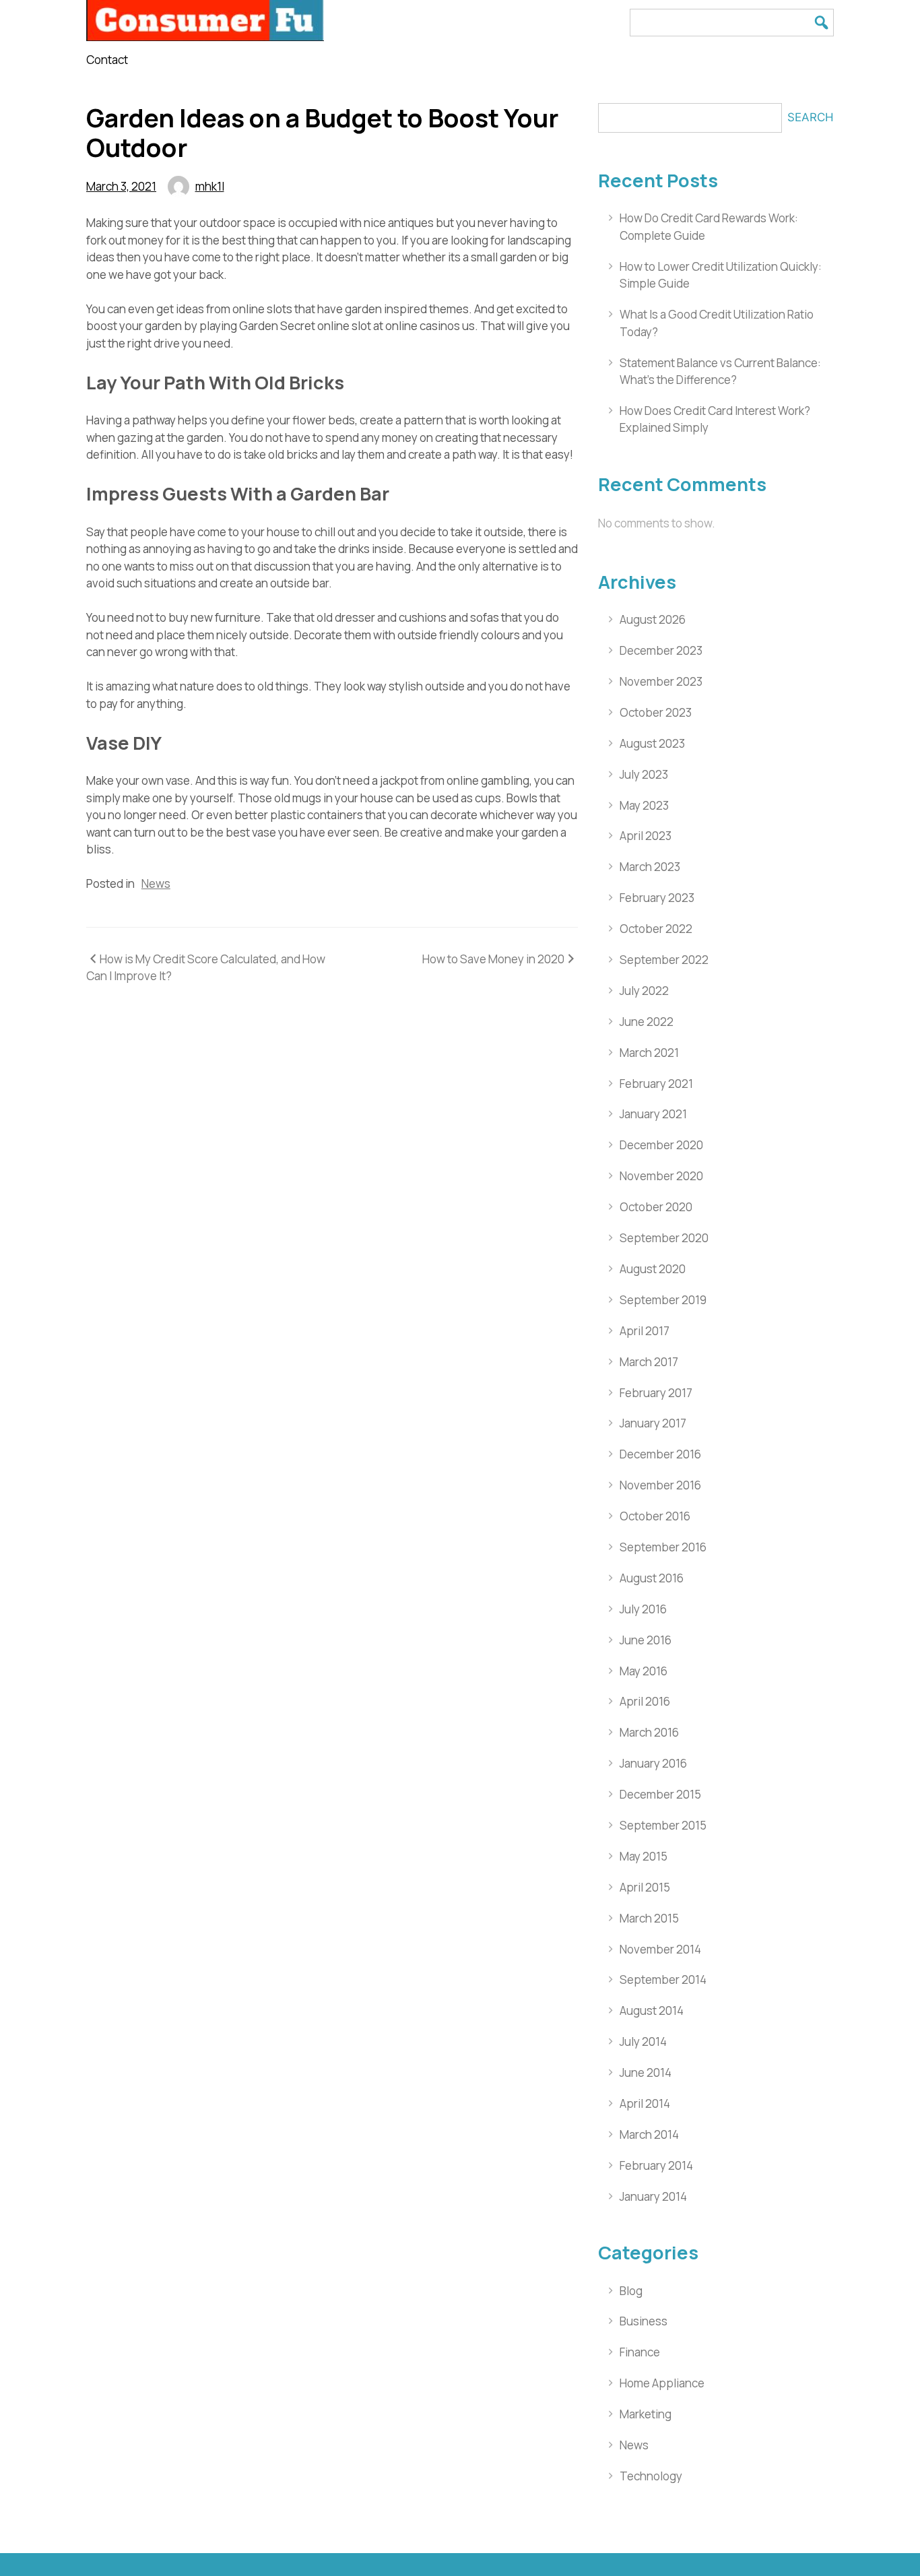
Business (644, 2321)
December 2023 (661, 650)
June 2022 (647, 1022)
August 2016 (652, 1578)
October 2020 (656, 1207)
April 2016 (645, 1701)
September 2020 (664, 1238)
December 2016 (660, 1454)
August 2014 (652, 2010)
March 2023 (650, 867)
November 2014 (660, 1949)
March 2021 (649, 1053)
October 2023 (656, 712)
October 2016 (655, 1516)
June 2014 (646, 2072)
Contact (107, 60)
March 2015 (649, 1918)
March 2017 (649, 1362)
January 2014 (653, 2196)
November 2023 (661, 681)
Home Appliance (662, 2383)
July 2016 (643, 1609)
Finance (640, 2352)
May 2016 (644, 1671)
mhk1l (210, 186)
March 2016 (649, 1732)
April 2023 (646, 836)
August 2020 (653, 1269)
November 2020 (661, 1176)
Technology (651, 2476)
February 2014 (656, 2165)
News (156, 883)
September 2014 (663, 1979)
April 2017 (645, 1331)
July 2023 (644, 774)
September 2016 (663, 1547)
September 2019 (663, 1300)
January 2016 (653, 1763)
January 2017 (653, 1423)
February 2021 (656, 1084)
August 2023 (652, 743)
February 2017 (656, 1393)
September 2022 (664, 960)
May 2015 (644, 1856)
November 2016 (660, 1485)
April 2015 (645, 1887)
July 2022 (644, 991)
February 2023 (657, 898)
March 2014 (649, 2134)
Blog (631, 2291)
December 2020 (661, 1145)
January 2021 (653, 1114)
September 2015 (663, 1825)
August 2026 (653, 619)
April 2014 (645, 2103)
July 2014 (643, 2041)
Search (811, 117)
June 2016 (646, 1640)
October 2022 (656, 929)
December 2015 (660, 1794)
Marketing (646, 2414)
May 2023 (644, 805)
